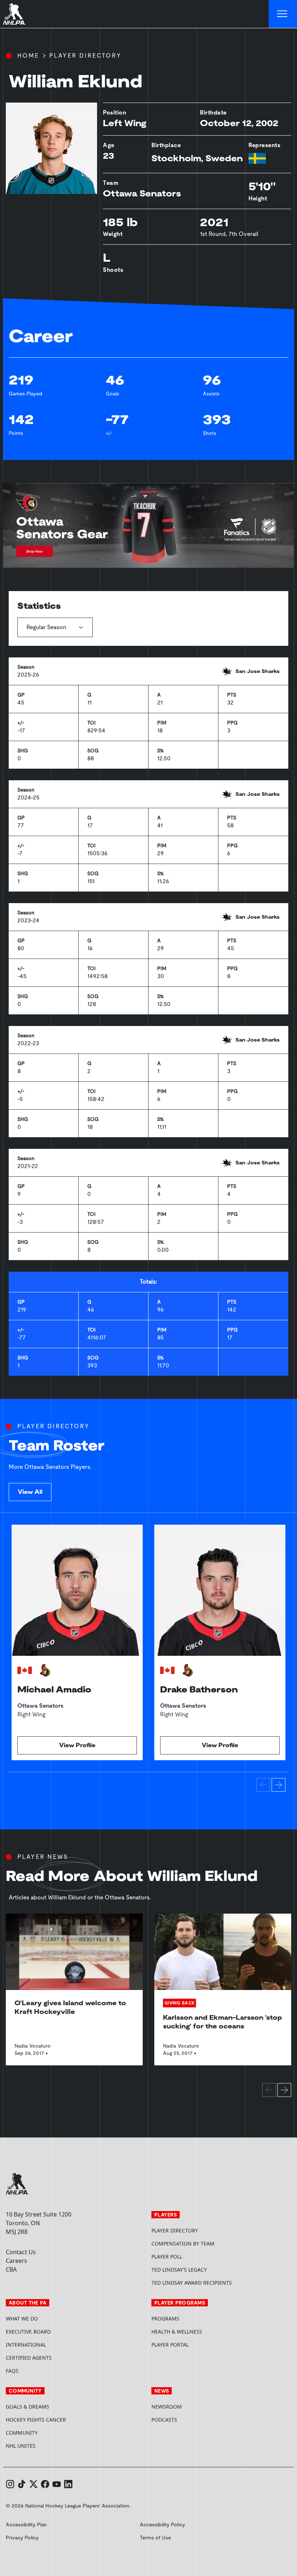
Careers (16, 2261)
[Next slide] (279, 1785)
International (26, 2345)
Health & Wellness (177, 2332)
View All (30, 1492)
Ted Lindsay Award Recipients (192, 2283)
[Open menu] (283, 14)
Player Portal (197, 2345)
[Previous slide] (263, 1785)
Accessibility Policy (162, 2525)
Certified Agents (29, 2358)
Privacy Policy (22, 2538)
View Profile (77, 1745)
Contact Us (21, 2252)
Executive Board (28, 2332)
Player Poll (167, 2257)
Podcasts (164, 2420)
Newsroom (167, 2407)
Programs (165, 2319)
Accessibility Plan (26, 2525)
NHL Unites (48, 2446)
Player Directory (85, 56)
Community (22, 2433)
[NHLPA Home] (14, 14)
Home (28, 56)
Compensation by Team (183, 2243)
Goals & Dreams (28, 2407)
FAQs (12, 2371)
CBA (11, 2269)
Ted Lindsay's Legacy (179, 2270)
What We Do (22, 2319)
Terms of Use (155, 2538)
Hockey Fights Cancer (36, 2420)
